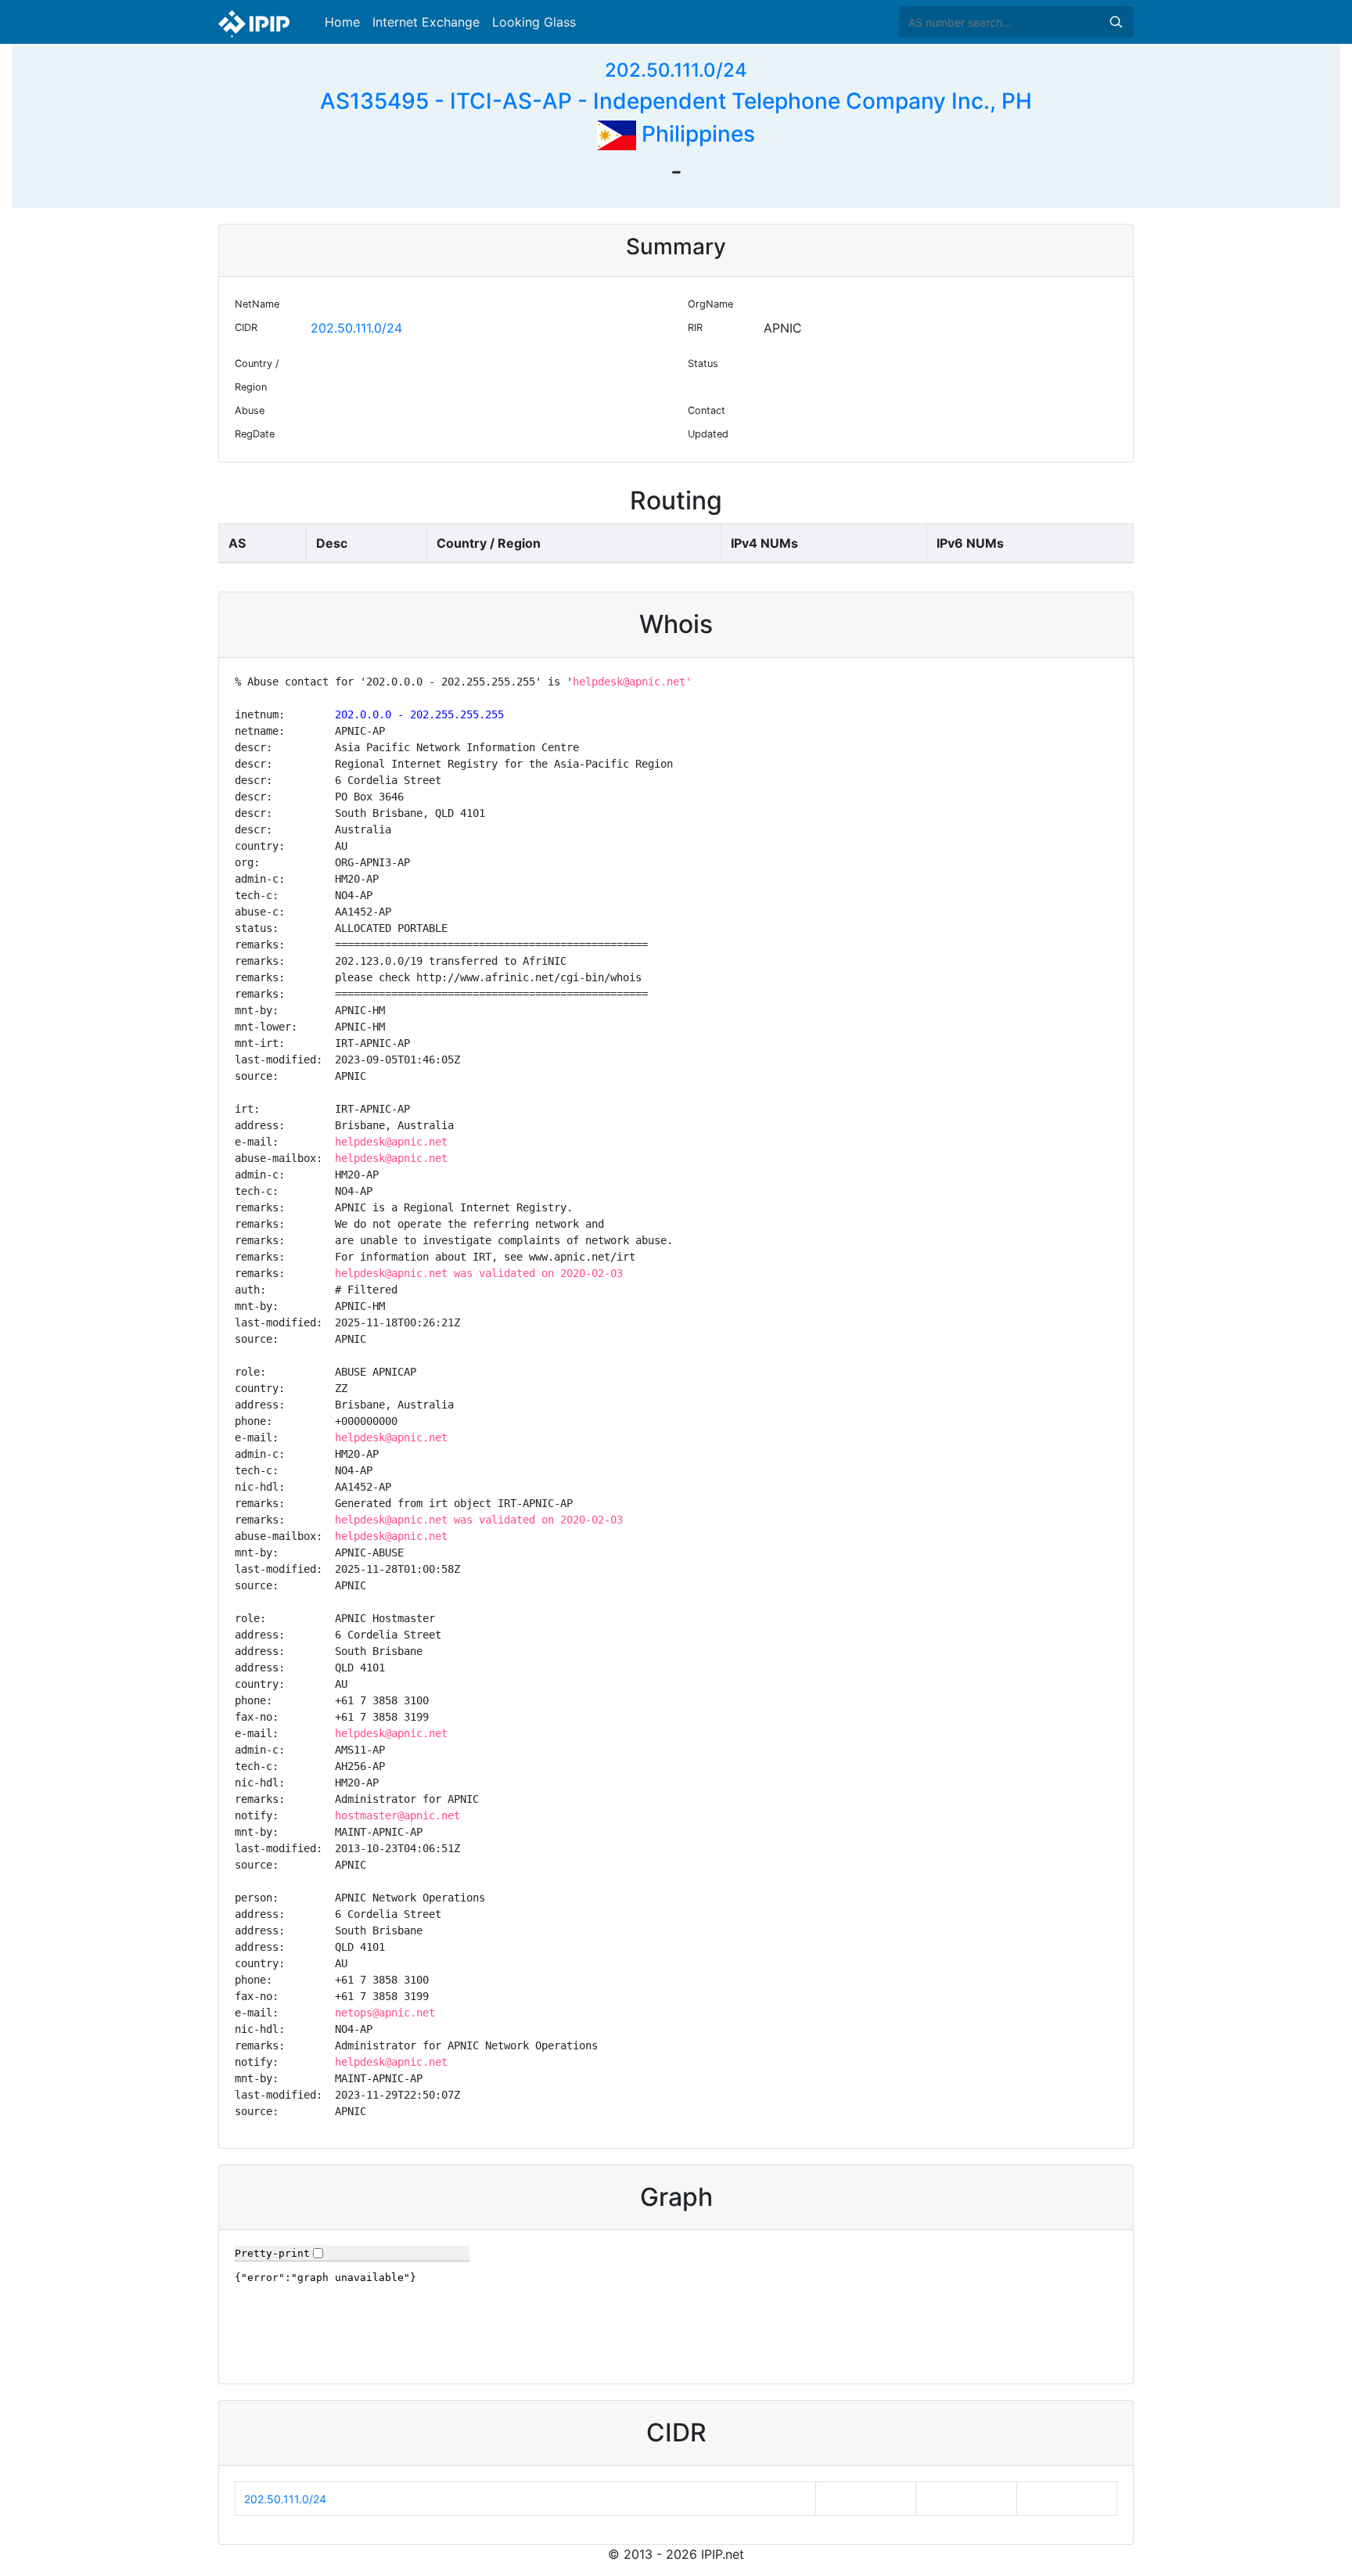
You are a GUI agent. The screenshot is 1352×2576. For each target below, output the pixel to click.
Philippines (696, 134)
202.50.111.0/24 (676, 70)
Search (1116, 22)
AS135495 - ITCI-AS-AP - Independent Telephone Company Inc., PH (676, 101)
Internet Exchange (426, 22)
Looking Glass (534, 22)
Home (342, 22)
